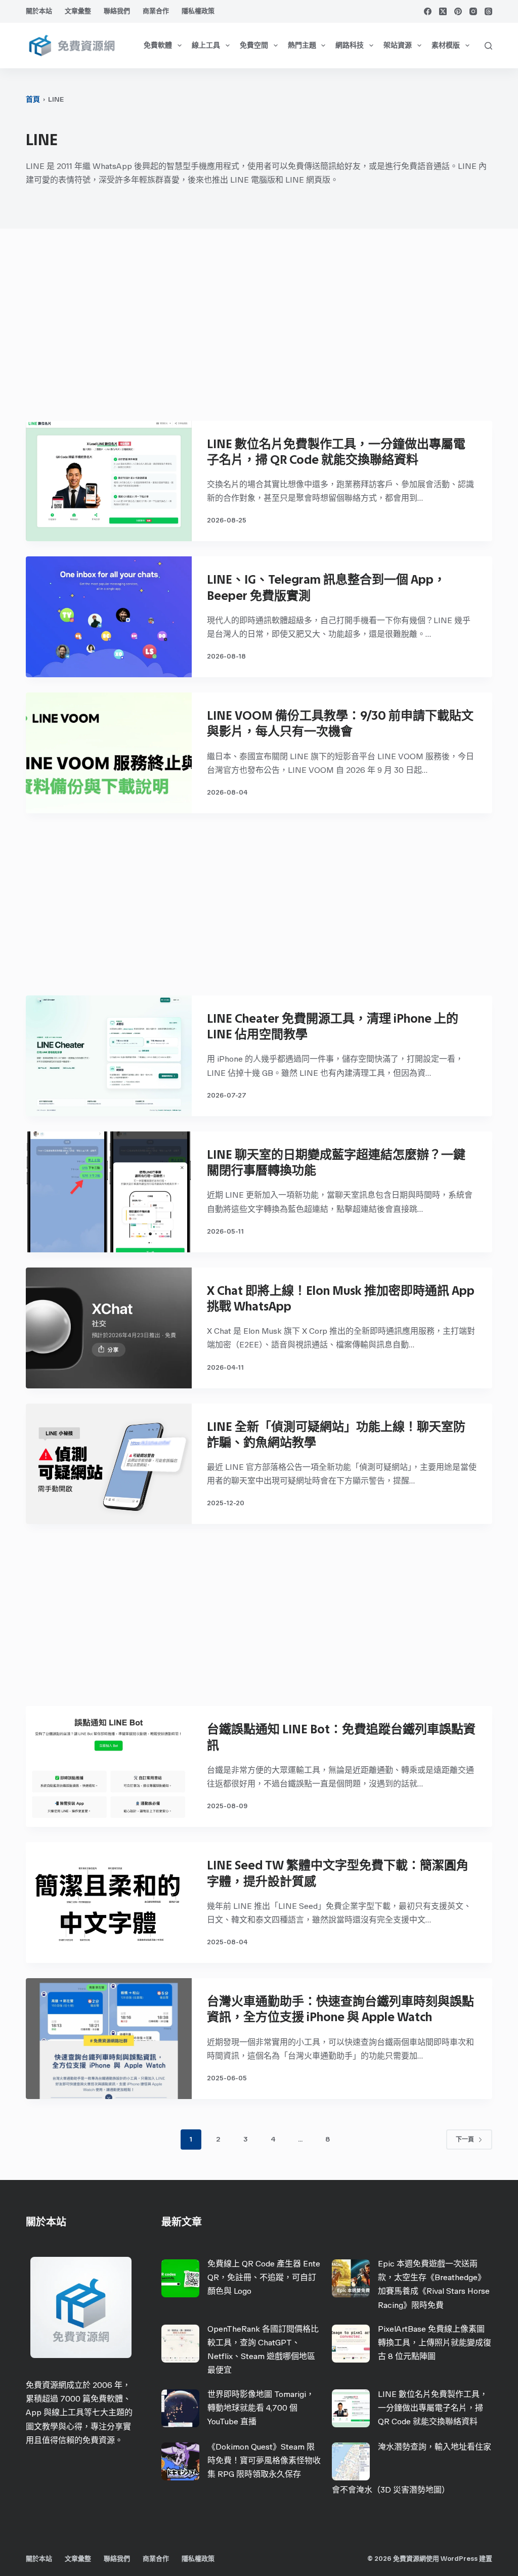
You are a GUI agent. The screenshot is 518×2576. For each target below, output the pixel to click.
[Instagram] (473, 11)
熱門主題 (302, 45)
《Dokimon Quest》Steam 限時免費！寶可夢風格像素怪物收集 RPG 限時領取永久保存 (264, 2460)
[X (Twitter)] (443, 11)
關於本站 (39, 11)
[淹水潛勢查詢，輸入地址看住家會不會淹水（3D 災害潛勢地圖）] (351, 2461)
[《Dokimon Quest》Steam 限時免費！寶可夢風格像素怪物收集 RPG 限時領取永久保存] (180, 2461)
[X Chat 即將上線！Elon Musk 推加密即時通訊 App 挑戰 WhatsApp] (109, 1328)
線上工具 (206, 45)
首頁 (33, 99)
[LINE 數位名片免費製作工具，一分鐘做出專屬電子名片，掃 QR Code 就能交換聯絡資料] (109, 481)
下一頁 (465, 2140)
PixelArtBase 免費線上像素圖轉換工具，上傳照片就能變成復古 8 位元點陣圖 (435, 2343)
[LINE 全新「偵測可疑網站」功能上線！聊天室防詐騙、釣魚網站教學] (109, 1464)
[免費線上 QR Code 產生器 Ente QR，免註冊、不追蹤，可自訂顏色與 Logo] (180, 2278)
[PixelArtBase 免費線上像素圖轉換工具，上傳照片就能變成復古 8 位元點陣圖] (351, 2344)
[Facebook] (428, 11)
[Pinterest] (458, 11)
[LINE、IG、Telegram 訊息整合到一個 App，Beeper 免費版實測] (109, 617)
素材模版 (446, 45)
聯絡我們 (117, 11)
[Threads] (488, 11)
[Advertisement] (259, 330)
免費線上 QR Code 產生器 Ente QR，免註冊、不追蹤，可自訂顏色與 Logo (264, 2277)
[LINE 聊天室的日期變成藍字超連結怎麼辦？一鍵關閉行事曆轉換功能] (109, 1192)
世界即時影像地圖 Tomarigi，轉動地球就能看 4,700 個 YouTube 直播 (261, 2408)
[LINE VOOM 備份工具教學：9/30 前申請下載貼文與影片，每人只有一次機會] (109, 753)
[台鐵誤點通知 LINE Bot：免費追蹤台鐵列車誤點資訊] (109, 1766)
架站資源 (398, 45)
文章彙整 (78, 11)
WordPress (459, 2559)
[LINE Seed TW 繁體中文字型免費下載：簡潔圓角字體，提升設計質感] (109, 1903)
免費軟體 (158, 45)
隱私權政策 (198, 11)
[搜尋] (488, 46)
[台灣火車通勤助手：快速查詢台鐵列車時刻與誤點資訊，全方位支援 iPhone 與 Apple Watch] (109, 2039)
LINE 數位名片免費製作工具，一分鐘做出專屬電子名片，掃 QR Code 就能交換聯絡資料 (433, 2408)
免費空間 (254, 45)
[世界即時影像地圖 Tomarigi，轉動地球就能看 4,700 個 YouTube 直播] (180, 2408)
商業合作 (156, 11)
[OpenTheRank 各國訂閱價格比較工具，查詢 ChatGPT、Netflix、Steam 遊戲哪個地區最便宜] (180, 2344)
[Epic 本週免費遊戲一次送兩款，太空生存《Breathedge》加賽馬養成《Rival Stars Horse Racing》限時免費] (351, 2278)
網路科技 (350, 45)
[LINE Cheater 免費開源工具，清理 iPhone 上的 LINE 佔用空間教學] (109, 1056)
